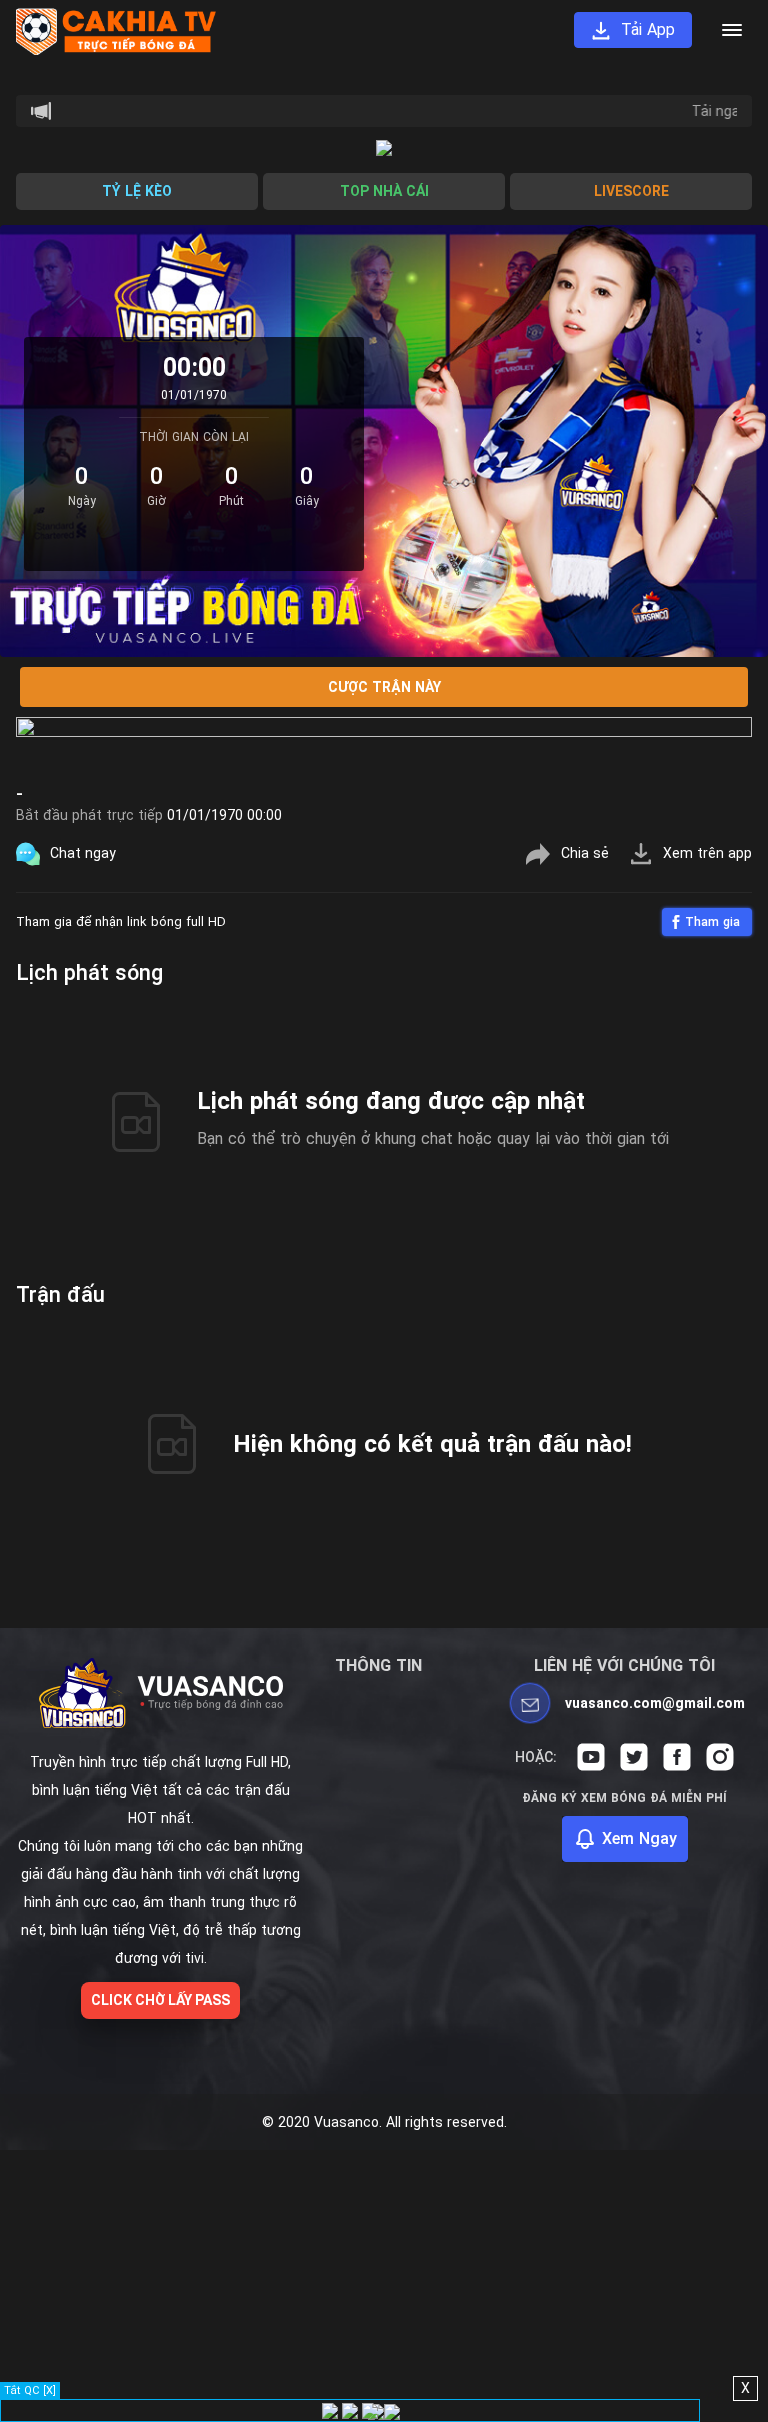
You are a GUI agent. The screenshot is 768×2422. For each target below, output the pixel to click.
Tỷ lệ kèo (137, 191)
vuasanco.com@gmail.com (655, 1703)
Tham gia (712, 922)
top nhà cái (384, 191)
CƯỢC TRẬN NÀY (384, 687)
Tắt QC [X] (30, 2390)
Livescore (631, 191)
